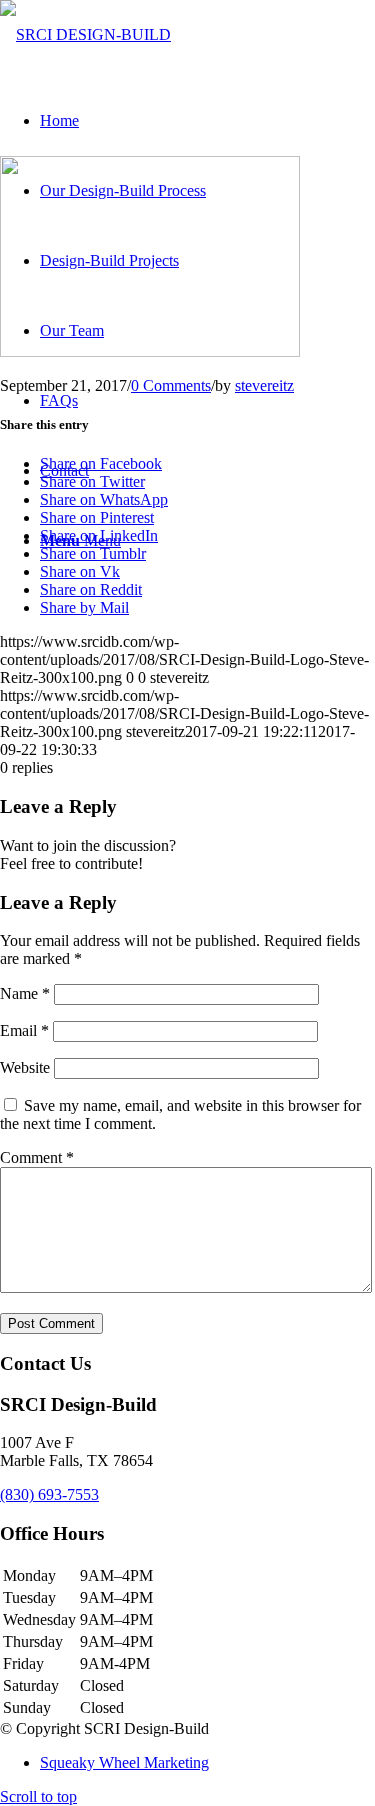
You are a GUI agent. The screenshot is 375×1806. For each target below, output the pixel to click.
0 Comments (171, 385)
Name (25, 993)
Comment (37, 1157)
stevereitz (264, 385)
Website (25, 1067)
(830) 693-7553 (49, 1494)
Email (24, 1030)
